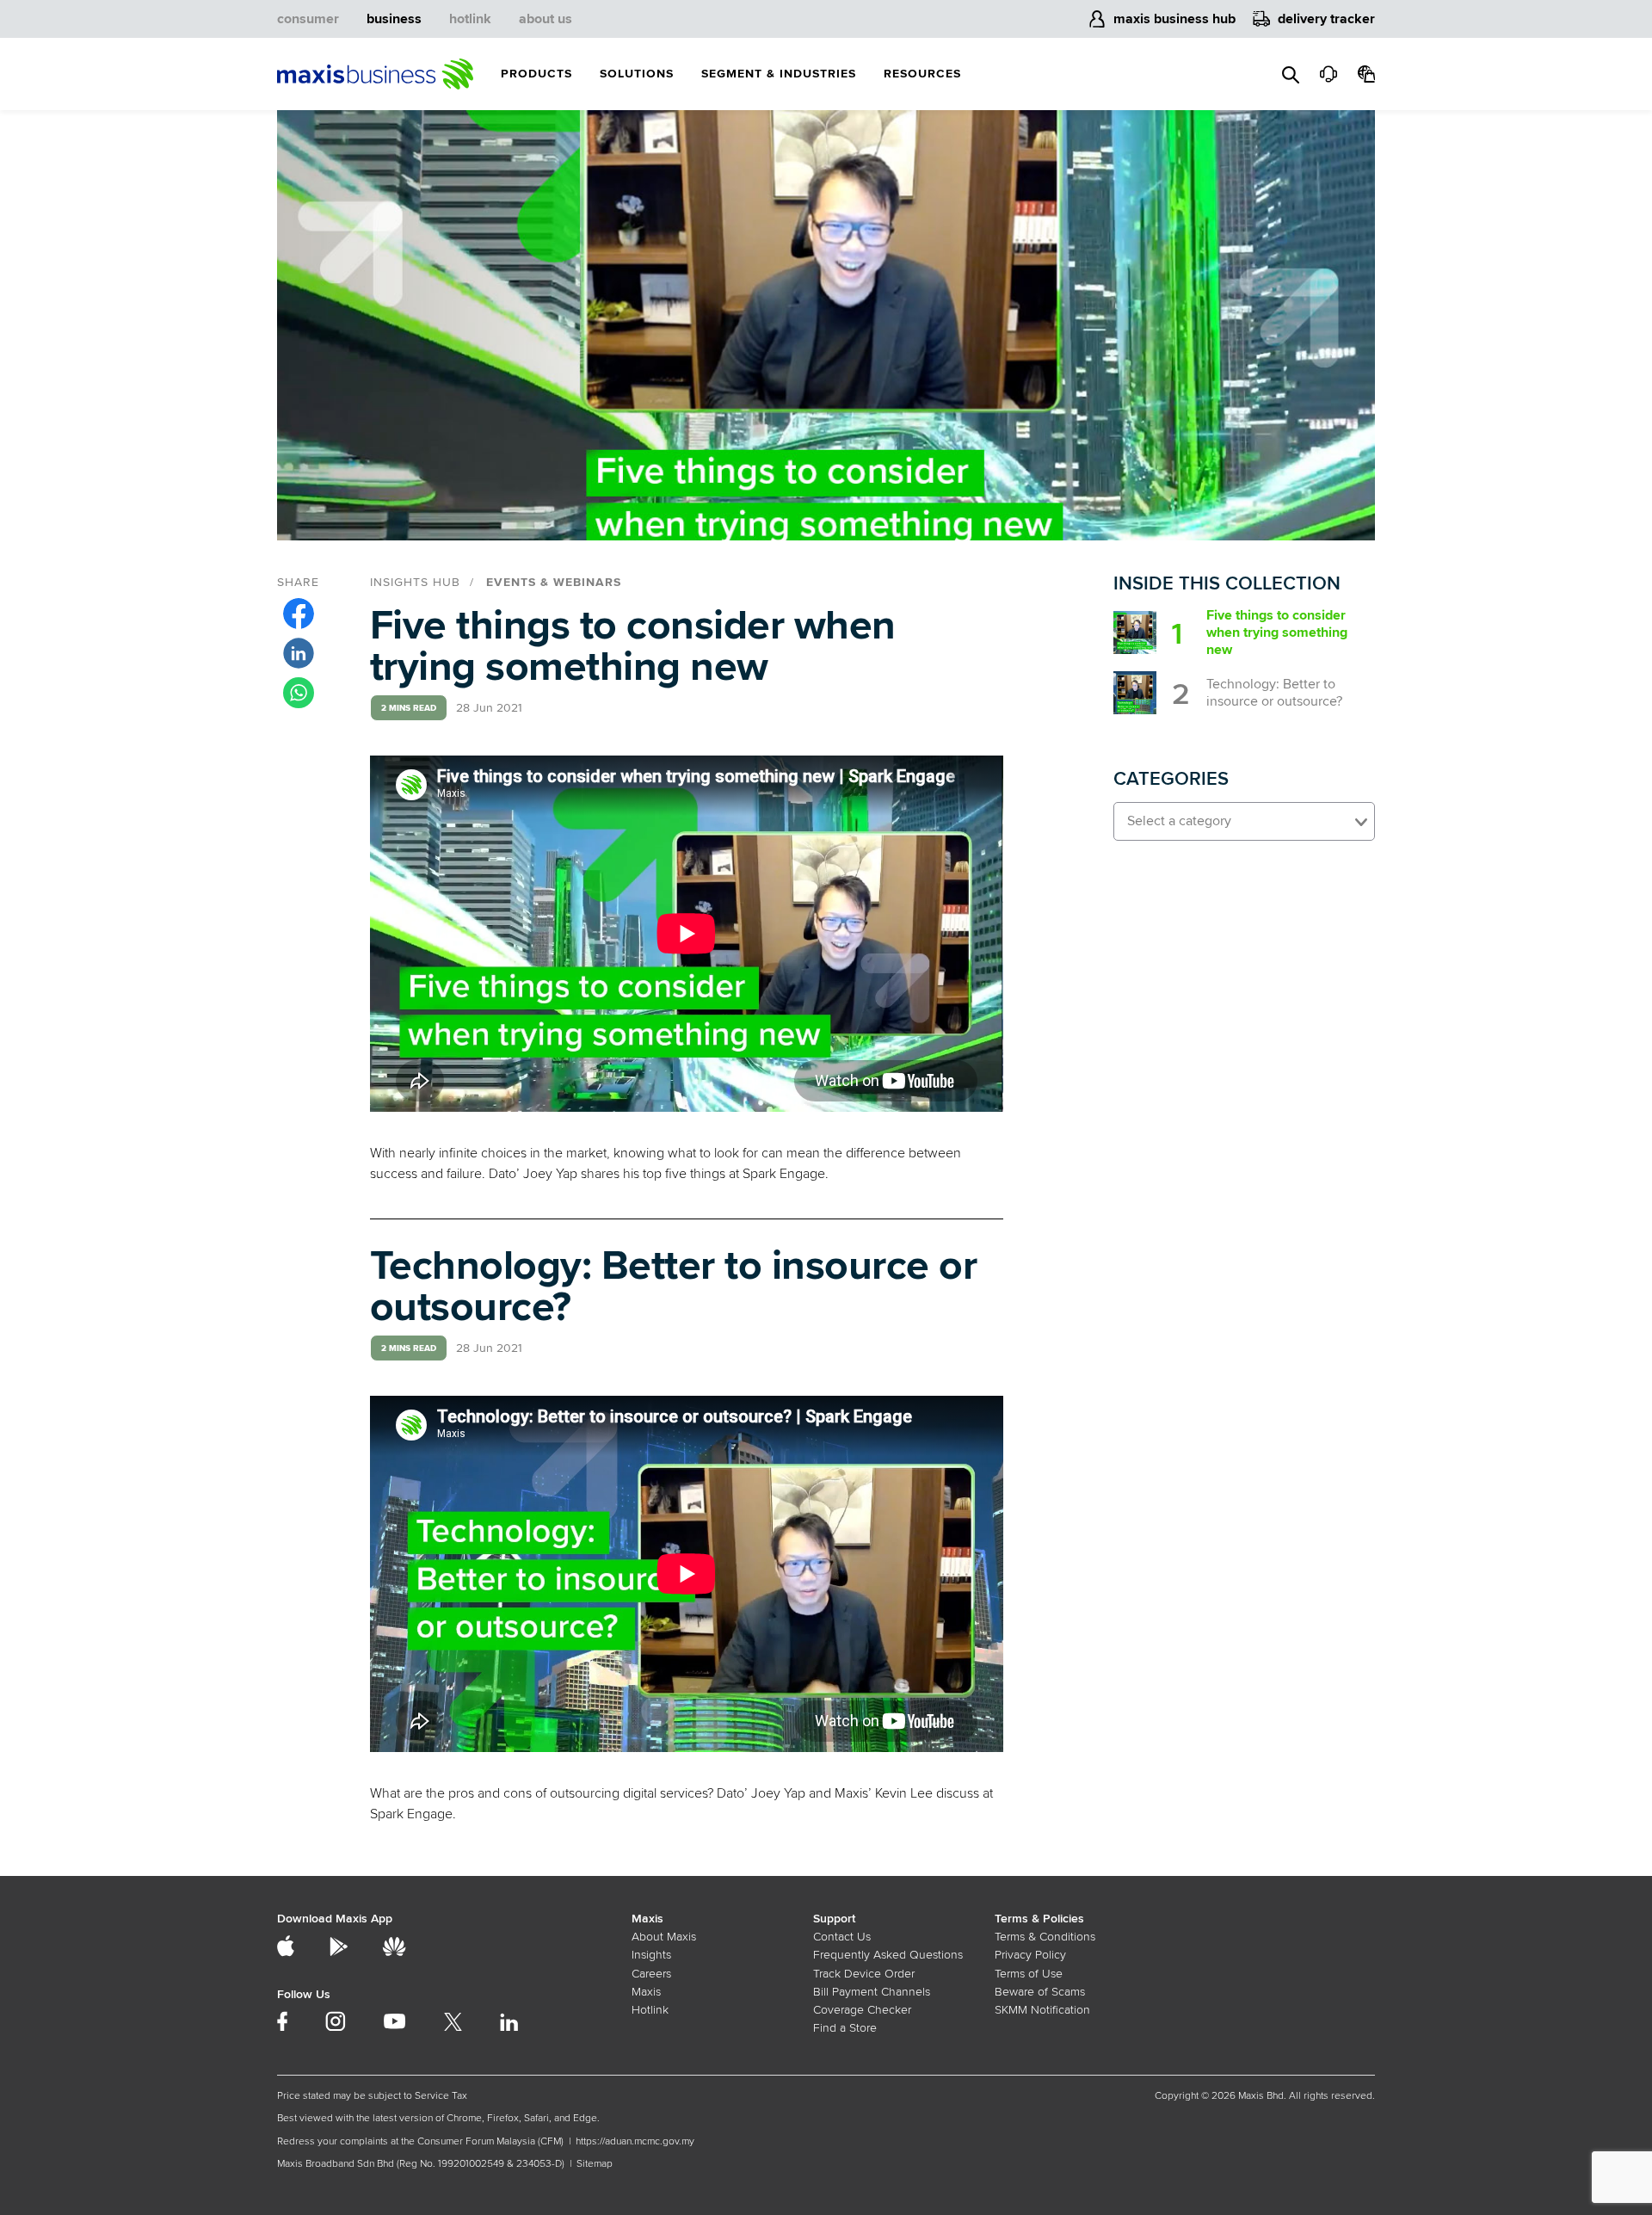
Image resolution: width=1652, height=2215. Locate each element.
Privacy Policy (1030, 1955)
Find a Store (845, 2028)
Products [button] (536, 74)
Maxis (646, 1992)
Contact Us (842, 1937)
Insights (651, 1955)
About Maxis (664, 1937)
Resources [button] (922, 74)
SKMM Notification (1042, 2010)
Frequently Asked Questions (888, 1955)
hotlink (470, 19)
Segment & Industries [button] (779, 74)
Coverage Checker (862, 2010)
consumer (308, 19)
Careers (651, 1974)
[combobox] (1244, 821)
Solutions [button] (637, 74)
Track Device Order (864, 1974)
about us (546, 19)
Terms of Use (1029, 1974)
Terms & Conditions (1045, 1937)
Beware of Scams (1040, 1992)
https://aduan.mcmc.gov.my (635, 2141)
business (394, 19)
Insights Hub (415, 582)
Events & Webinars (554, 582)
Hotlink (650, 2010)
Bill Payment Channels (872, 1992)
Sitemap (595, 2164)
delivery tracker (1326, 19)
